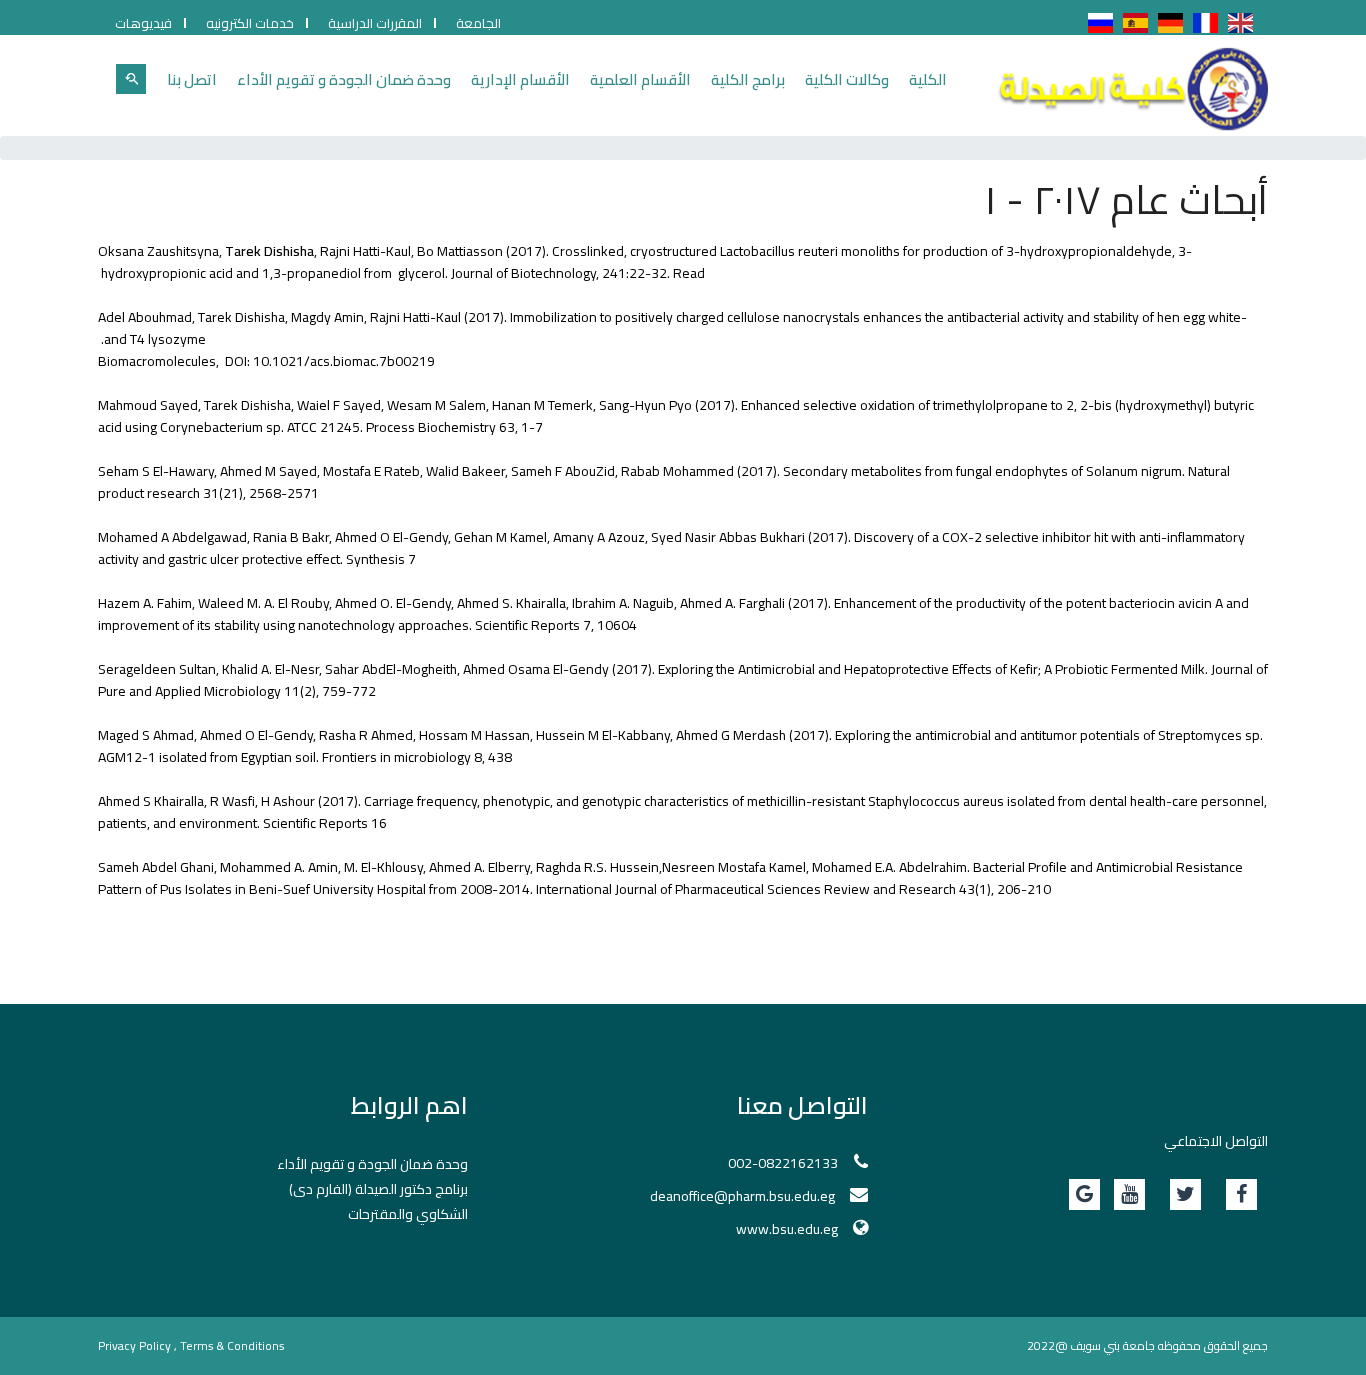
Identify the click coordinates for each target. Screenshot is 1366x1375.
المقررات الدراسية (375, 23)
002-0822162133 (783, 1163)
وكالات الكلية (847, 79)
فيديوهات (143, 23)
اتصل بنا (192, 79)
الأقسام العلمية (640, 79)
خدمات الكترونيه (250, 23)
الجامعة (478, 23)
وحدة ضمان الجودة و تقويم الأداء (344, 79)
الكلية (928, 79)
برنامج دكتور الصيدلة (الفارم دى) (378, 1189)
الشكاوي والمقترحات (408, 1214)
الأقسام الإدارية (520, 79)
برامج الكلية (748, 79)
